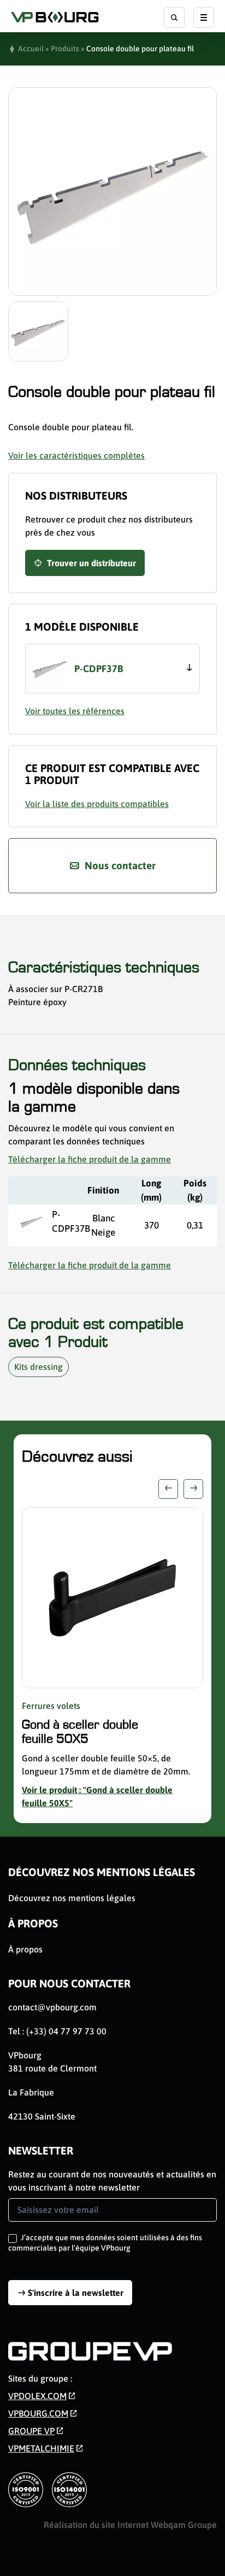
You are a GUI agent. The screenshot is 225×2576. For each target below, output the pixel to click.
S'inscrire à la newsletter (76, 2293)
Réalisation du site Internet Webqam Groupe (130, 2525)
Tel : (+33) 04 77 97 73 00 (57, 2031)
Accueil (31, 49)
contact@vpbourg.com (52, 2007)
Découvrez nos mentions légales (102, 1872)
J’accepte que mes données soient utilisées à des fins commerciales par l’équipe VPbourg (105, 2242)
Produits (65, 49)
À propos (33, 1923)
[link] (42, 2396)
